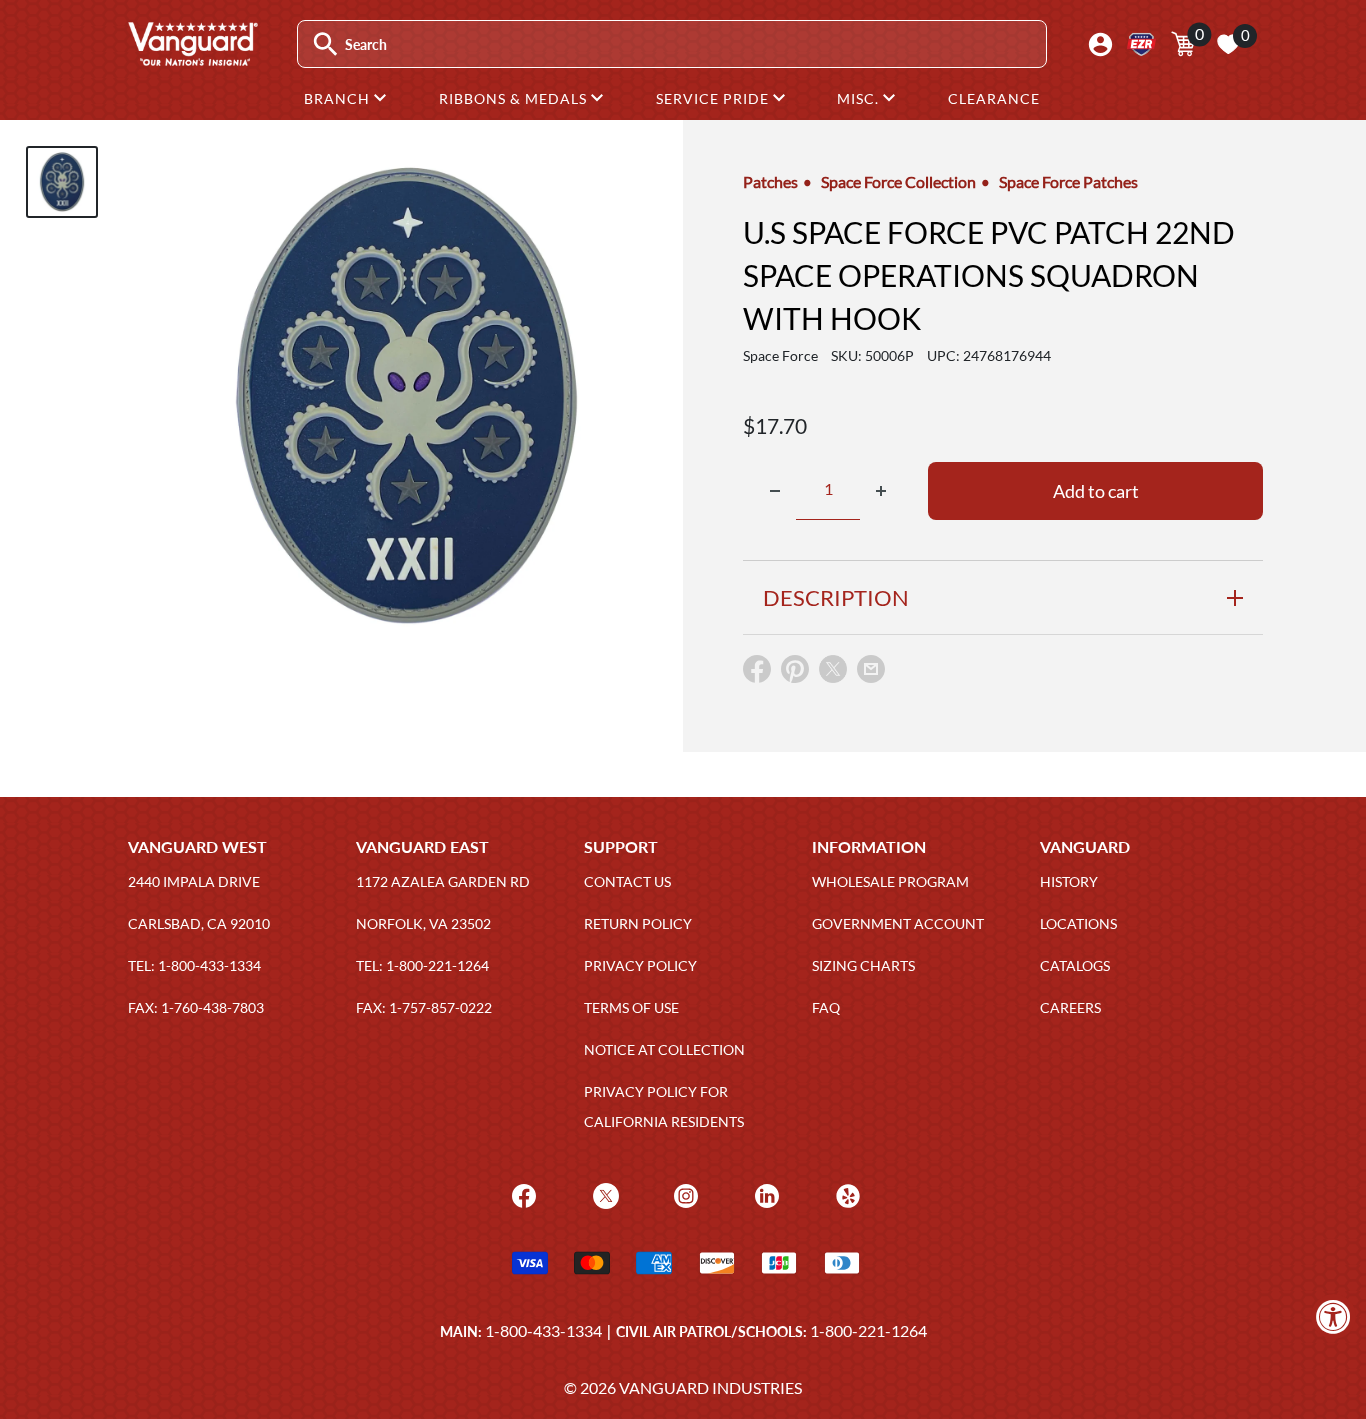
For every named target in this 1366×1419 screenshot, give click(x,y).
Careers (1070, 1007)
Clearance (994, 98)
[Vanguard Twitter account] (603, 1193)
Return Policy (638, 923)
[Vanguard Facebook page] (521, 1193)
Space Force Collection (898, 181)
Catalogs (1075, 965)
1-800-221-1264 (868, 1330)
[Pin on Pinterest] (795, 673)
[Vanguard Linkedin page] (764, 1193)
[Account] (1100, 44)
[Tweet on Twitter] (833, 673)
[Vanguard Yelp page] (845, 1193)
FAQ (826, 1007)
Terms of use (631, 1007)
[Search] (325, 44)
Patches (770, 181)
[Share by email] (871, 670)
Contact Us (627, 881)
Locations (1078, 923)
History (1069, 881)
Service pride (714, 98)
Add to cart (1096, 491)
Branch (339, 98)
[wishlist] (1228, 44)
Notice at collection (664, 1049)
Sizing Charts (863, 965)
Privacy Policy (640, 965)
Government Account (898, 923)
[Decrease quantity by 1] (775, 491)
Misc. (860, 98)
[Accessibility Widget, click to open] (1333, 1316)
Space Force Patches (1068, 181)
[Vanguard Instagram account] (683, 1193)
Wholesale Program (890, 881)
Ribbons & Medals (515, 98)
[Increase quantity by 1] (881, 491)
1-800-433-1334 (543, 1330)
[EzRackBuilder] (1141, 44)
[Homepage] (192, 59)
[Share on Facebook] (757, 673)
